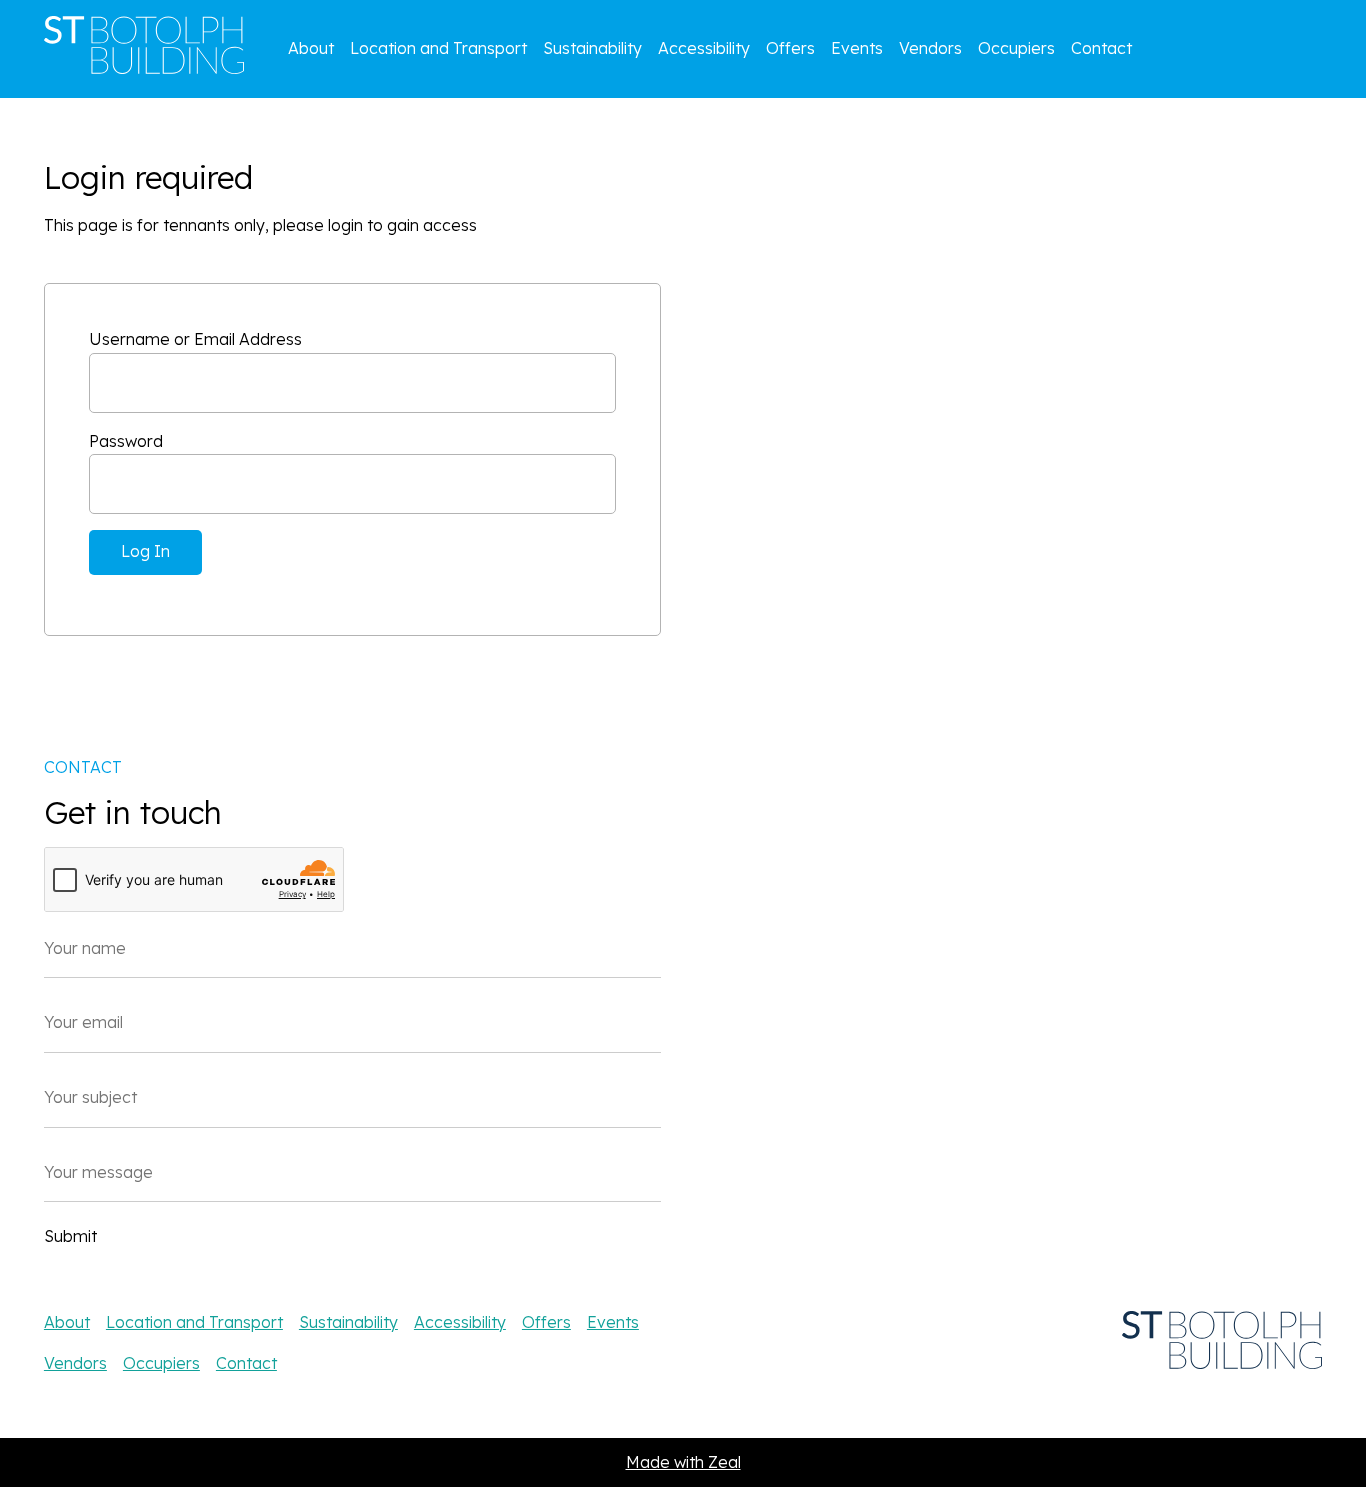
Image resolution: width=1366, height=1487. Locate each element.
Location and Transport (438, 48)
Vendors (930, 48)
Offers (790, 48)
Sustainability (592, 48)
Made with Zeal (683, 1462)
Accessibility (704, 48)
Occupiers (1016, 48)
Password (126, 441)
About (311, 48)
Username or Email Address (195, 339)
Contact (1101, 48)
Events (857, 48)
